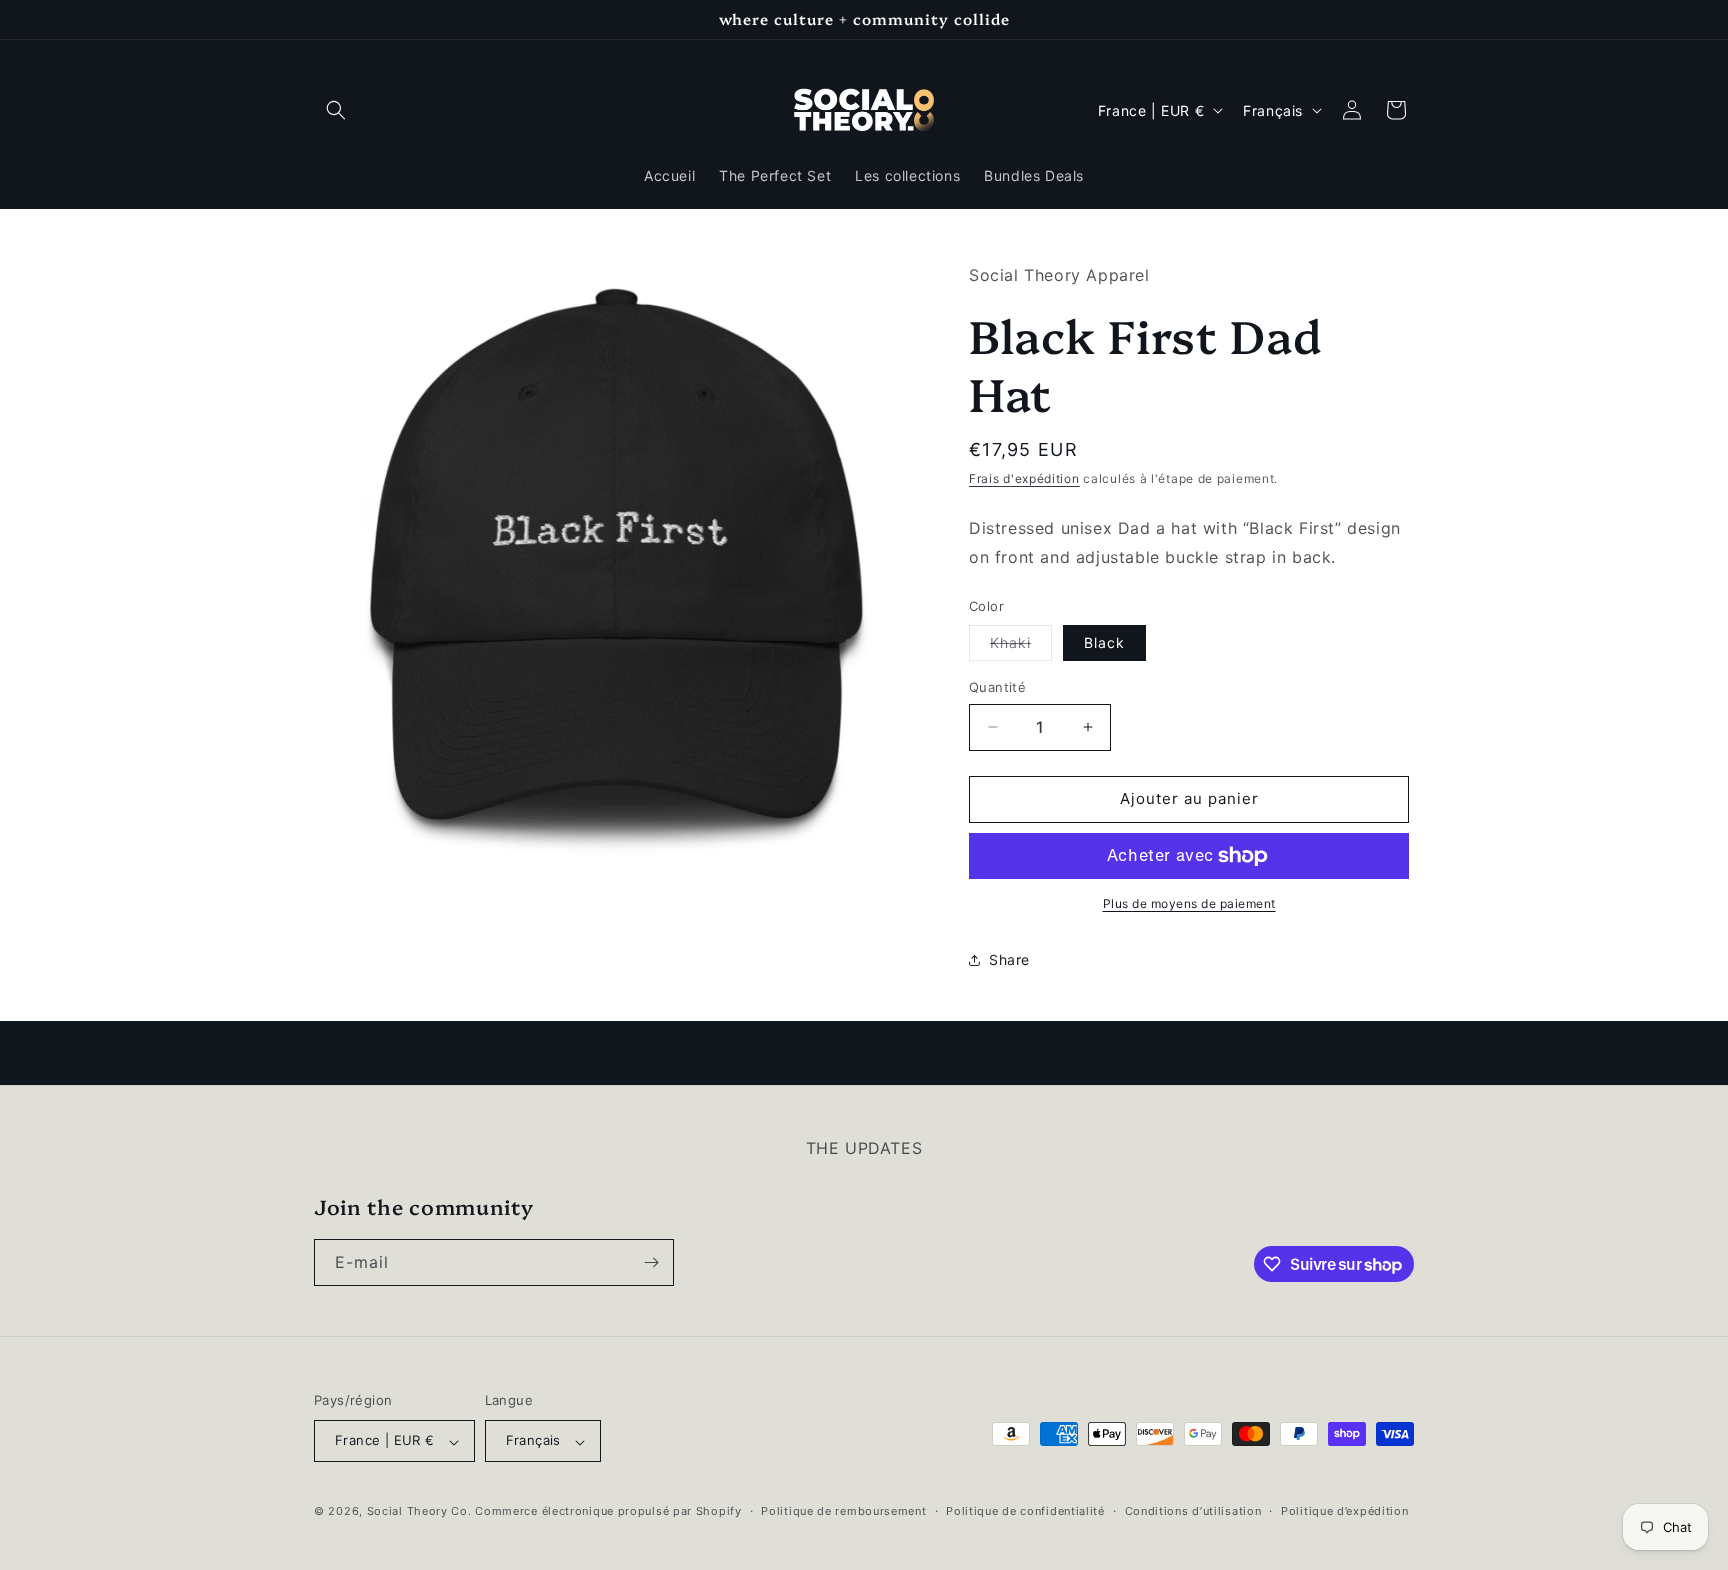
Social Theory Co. (419, 1512)
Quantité (997, 687)
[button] (336, 110)
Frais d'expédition (1024, 478)
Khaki (1021, 647)
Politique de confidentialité (1025, 1511)
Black (1104, 642)
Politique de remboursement (843, 1511)
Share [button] (1009, 959)
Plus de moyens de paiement (1189, 903)
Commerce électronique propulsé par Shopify (608, 1512)
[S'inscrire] (651, 1262)
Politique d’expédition (1344, 1511)
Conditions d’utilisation (1193, 1511)
